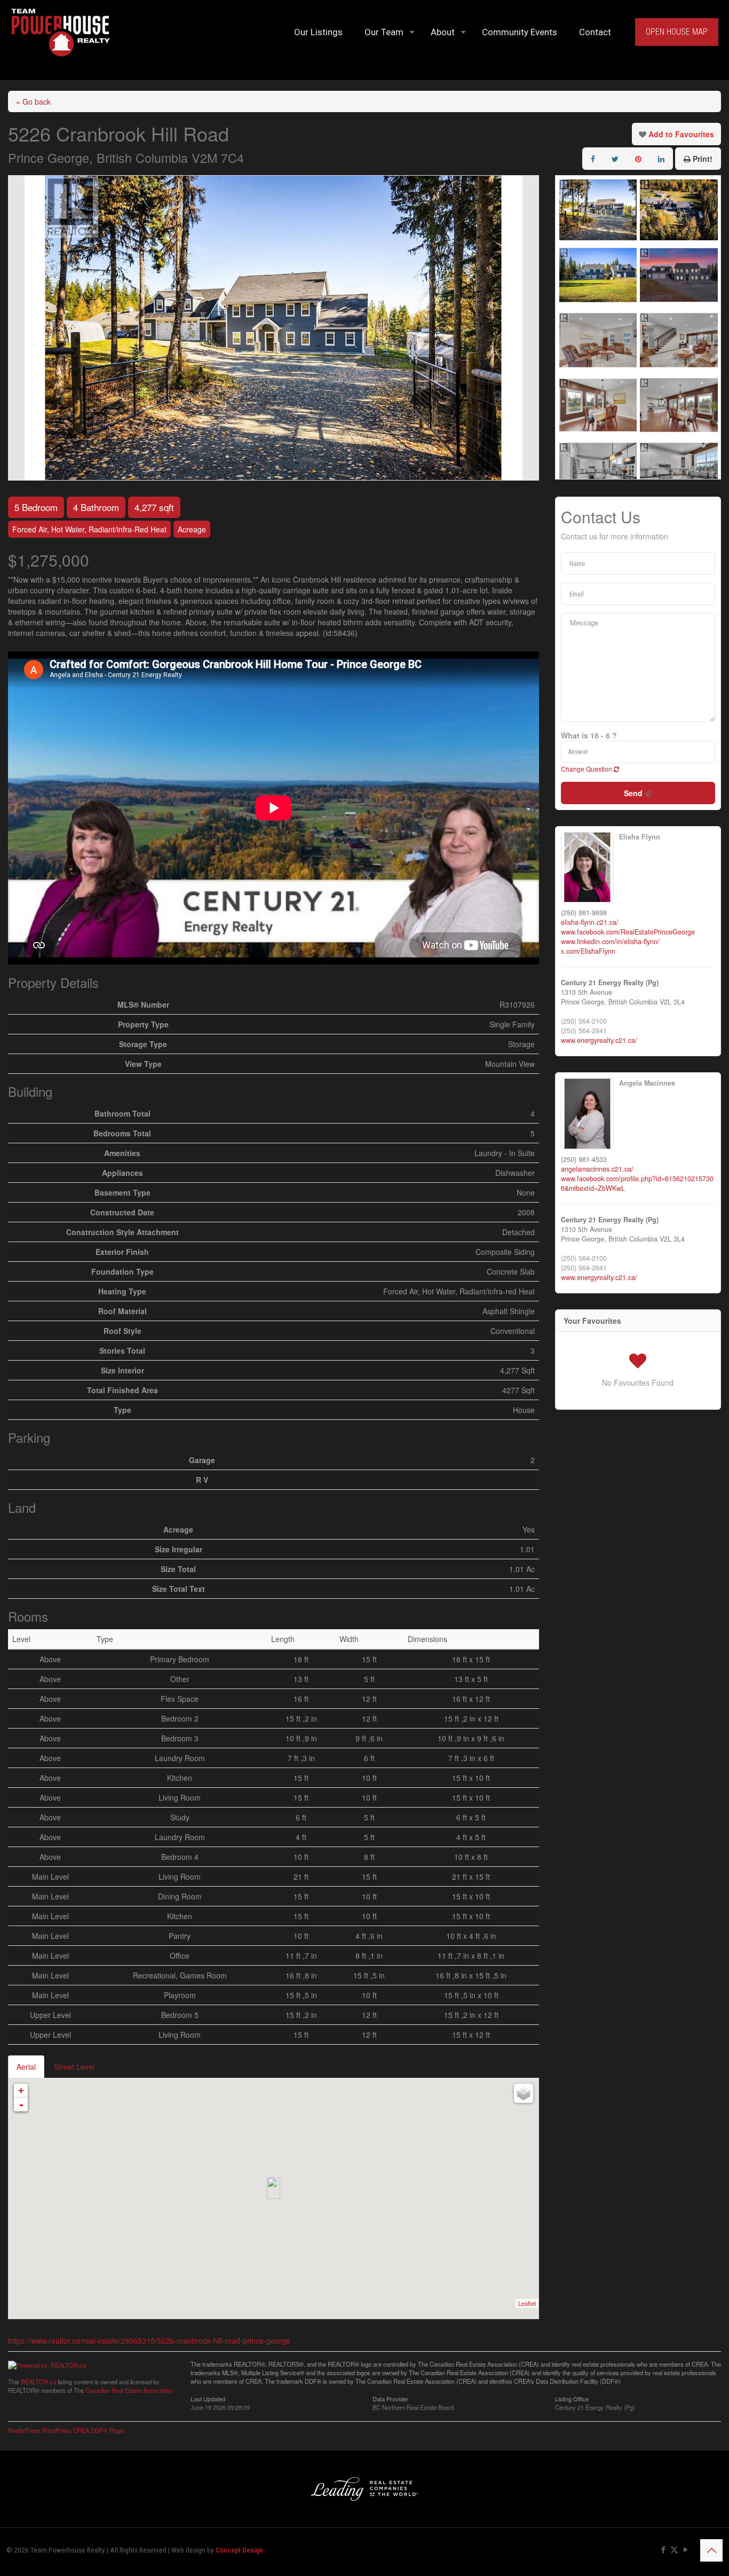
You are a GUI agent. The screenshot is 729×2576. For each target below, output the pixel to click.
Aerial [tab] (26, 2067)
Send (634, 793)
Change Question (587, 769)
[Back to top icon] (711, 2550)
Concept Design (239, 2550)
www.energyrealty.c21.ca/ (599, 1040)
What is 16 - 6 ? (589, 735)
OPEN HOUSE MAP (677, 32)
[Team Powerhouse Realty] (61, 32)
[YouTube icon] (686, 2550)
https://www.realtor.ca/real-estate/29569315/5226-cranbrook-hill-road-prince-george (149, 2341)
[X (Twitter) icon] (674, 2550)
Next (530, 328)
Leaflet (527, 2303)
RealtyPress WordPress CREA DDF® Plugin (66, 2430)
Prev (17, 328)
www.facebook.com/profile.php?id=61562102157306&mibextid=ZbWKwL (637, 1183)
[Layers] (524, 2093)
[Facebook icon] (663, 2550)
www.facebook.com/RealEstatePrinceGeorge (628, 932)
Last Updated (208, 2398)
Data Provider (390, 2398)
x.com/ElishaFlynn (588, 951)
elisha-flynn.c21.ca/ (590, 922)
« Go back (33, 101)
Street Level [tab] (74, 2067)
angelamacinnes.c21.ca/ (597, 1169)
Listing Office (572, 2398)
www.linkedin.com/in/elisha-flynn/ (610, 941)
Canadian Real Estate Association (129, 2390)
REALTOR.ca (38, 2382)
